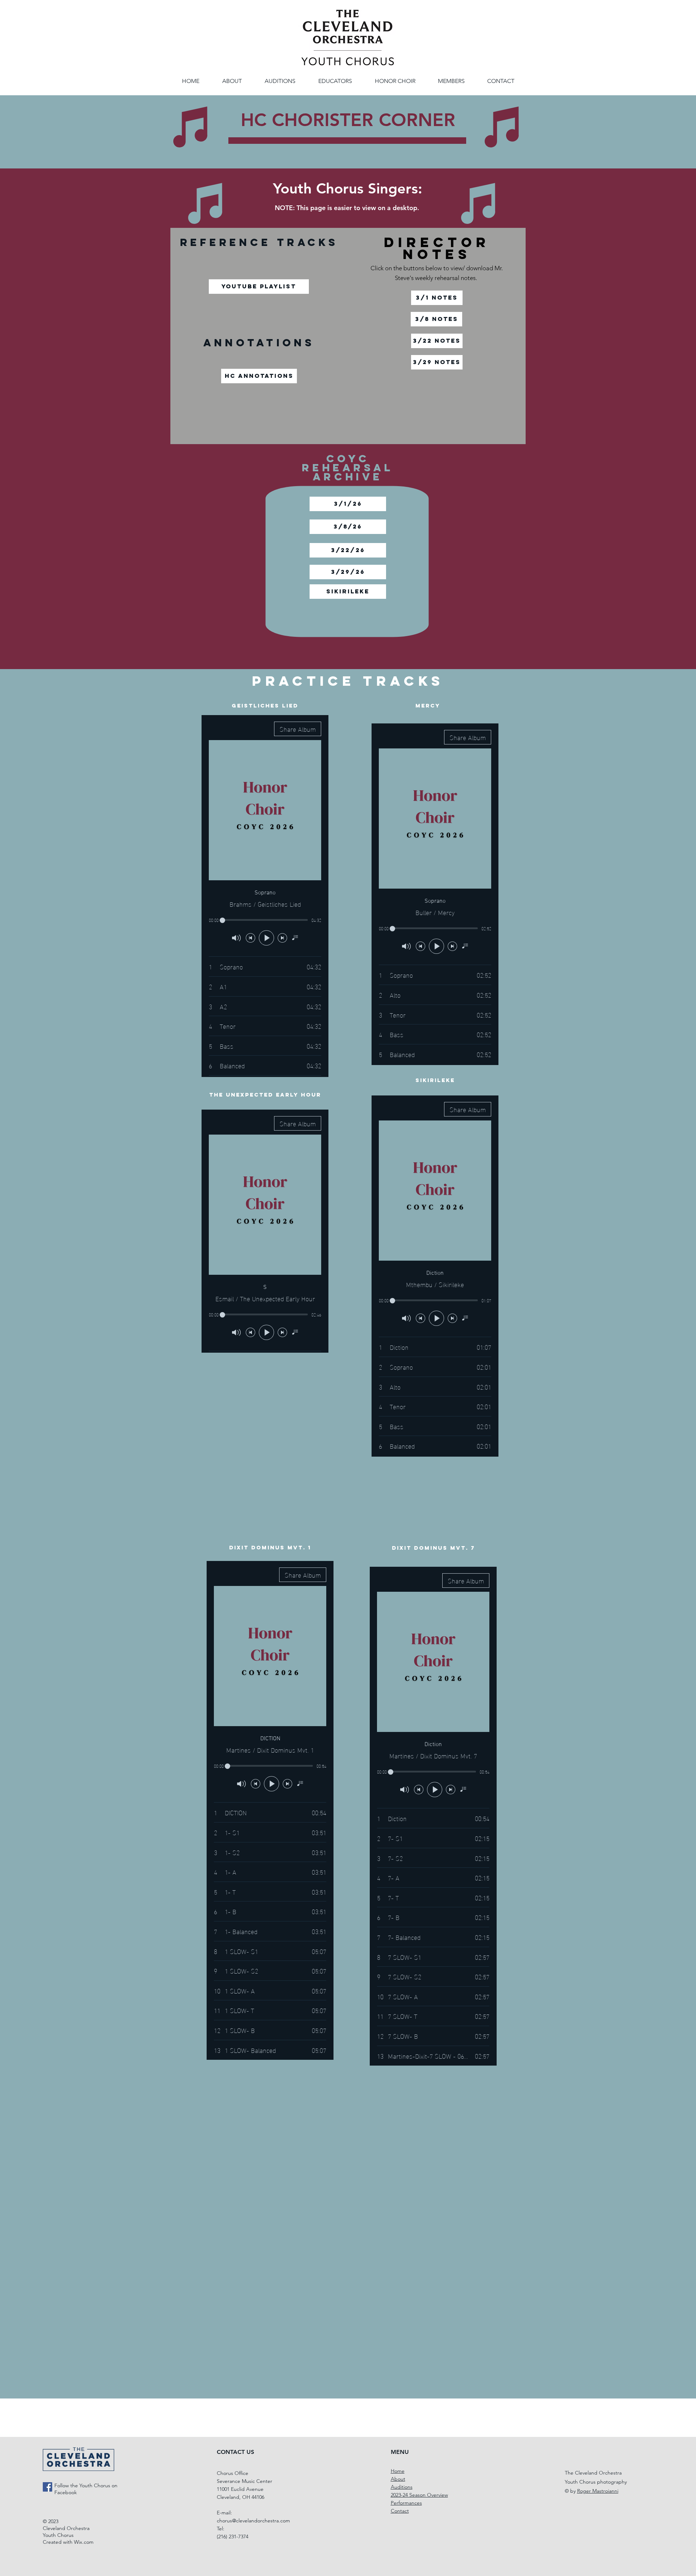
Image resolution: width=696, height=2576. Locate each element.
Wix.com (84, 2542)
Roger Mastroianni (598, 2491)
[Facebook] (47, 2487)
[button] (395, 81)
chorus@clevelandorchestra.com (253, 2521)
